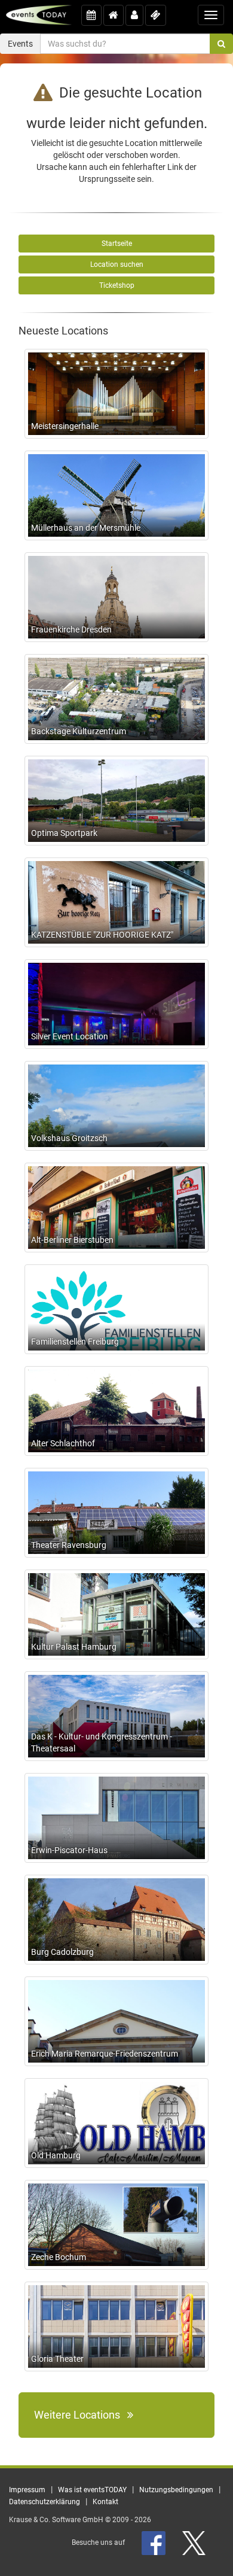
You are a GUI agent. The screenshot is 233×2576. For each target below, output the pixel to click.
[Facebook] (154, 2542)
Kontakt (105, 2502)
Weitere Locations (81, 2415)
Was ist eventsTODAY (92, 2490)
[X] (195, 2542)
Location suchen (117, 264)
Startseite (117, 244)
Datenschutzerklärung (45, 2502)
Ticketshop (117, 285)
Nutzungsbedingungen (176, 2490)
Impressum (27, 2490)
